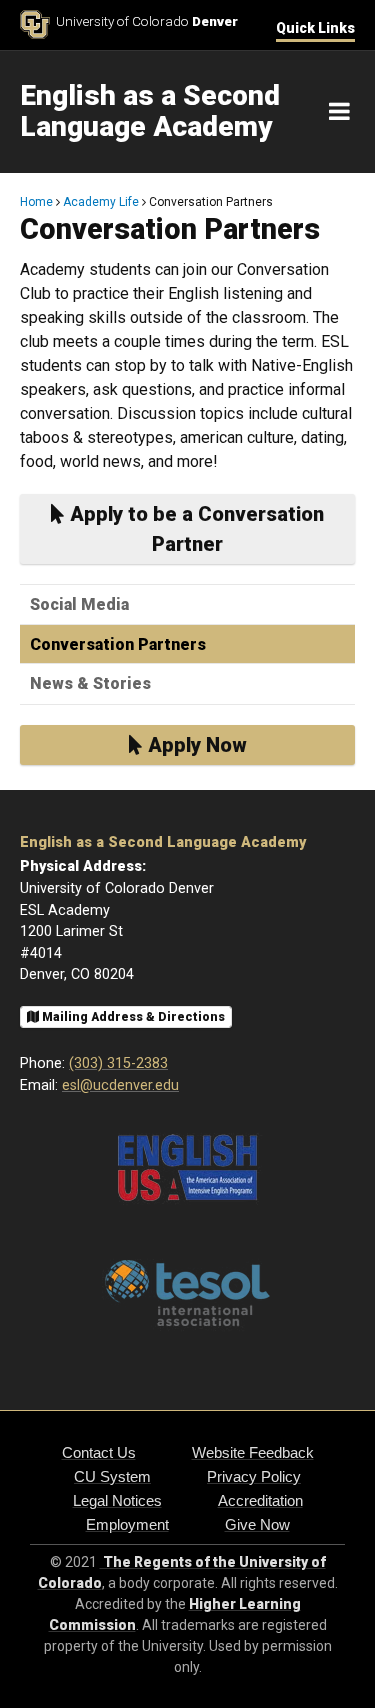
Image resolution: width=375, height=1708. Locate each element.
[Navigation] (339, 112)
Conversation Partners (118, 644)
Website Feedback (253, 1452)
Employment (127, 1524)
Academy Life (101, 202)
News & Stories (90, 683)
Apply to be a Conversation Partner (194, 529)
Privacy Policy (254, 1476)
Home (36, 202)
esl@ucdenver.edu (120, 1085)
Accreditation (260, 1500)
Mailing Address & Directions (132, 1017)
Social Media (79, 604)
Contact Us (99, 1452)
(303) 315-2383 (118, 1063)
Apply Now (195, 745)
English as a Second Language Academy (163, 842)
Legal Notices (117, 1500)
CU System (112, 1476)
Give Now (257, 1524)
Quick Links (315, 28)
